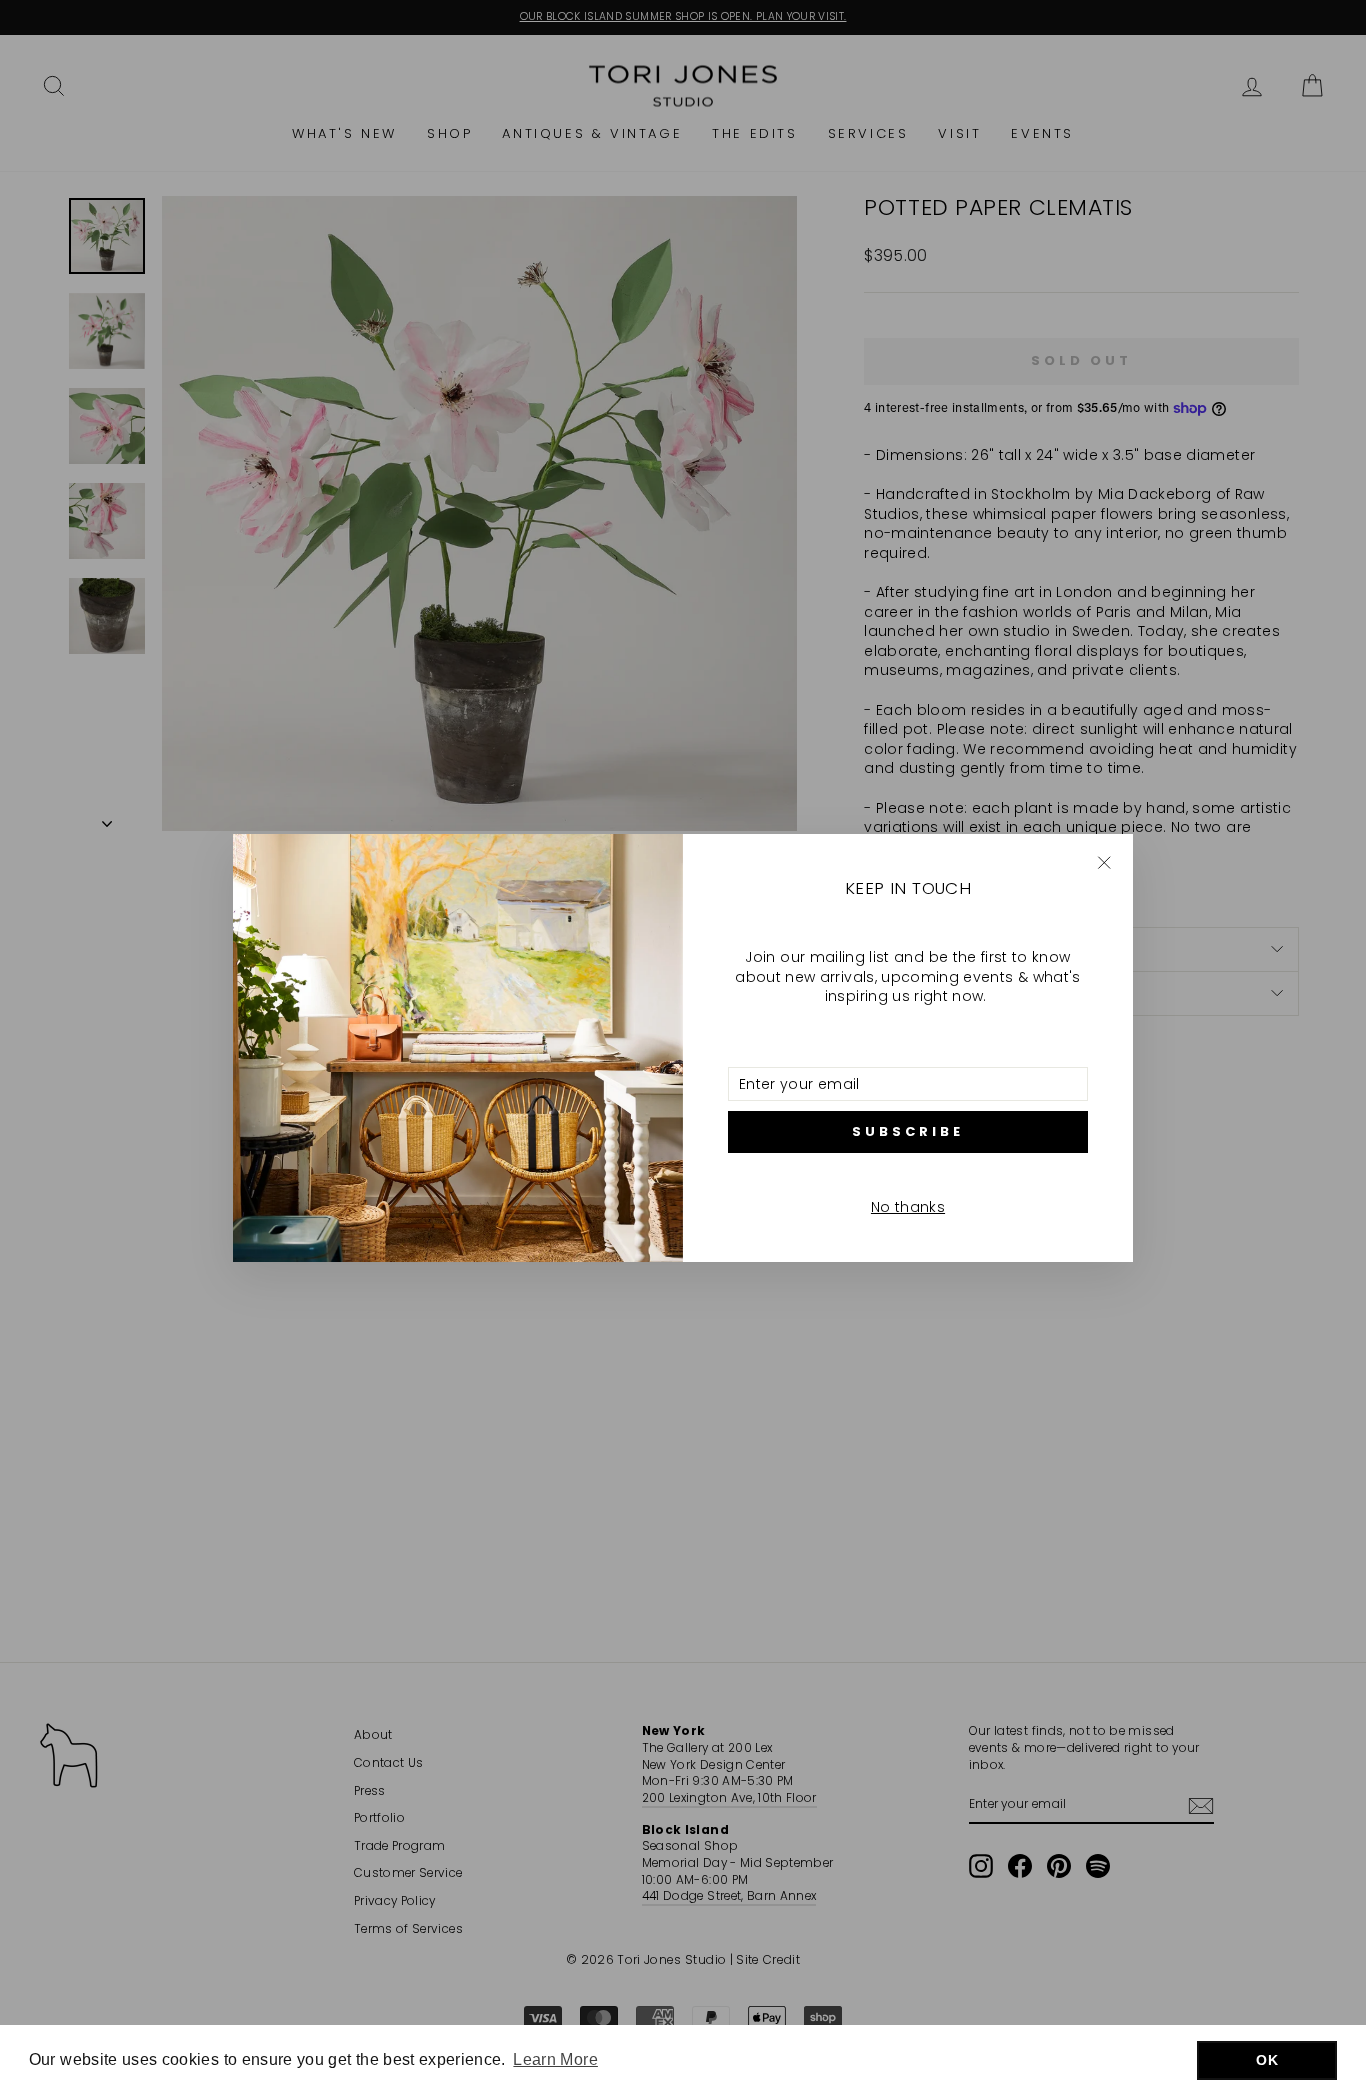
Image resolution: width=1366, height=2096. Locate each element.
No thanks (908, 1207)
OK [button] (1267, 2060)
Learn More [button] (555, 2059)
